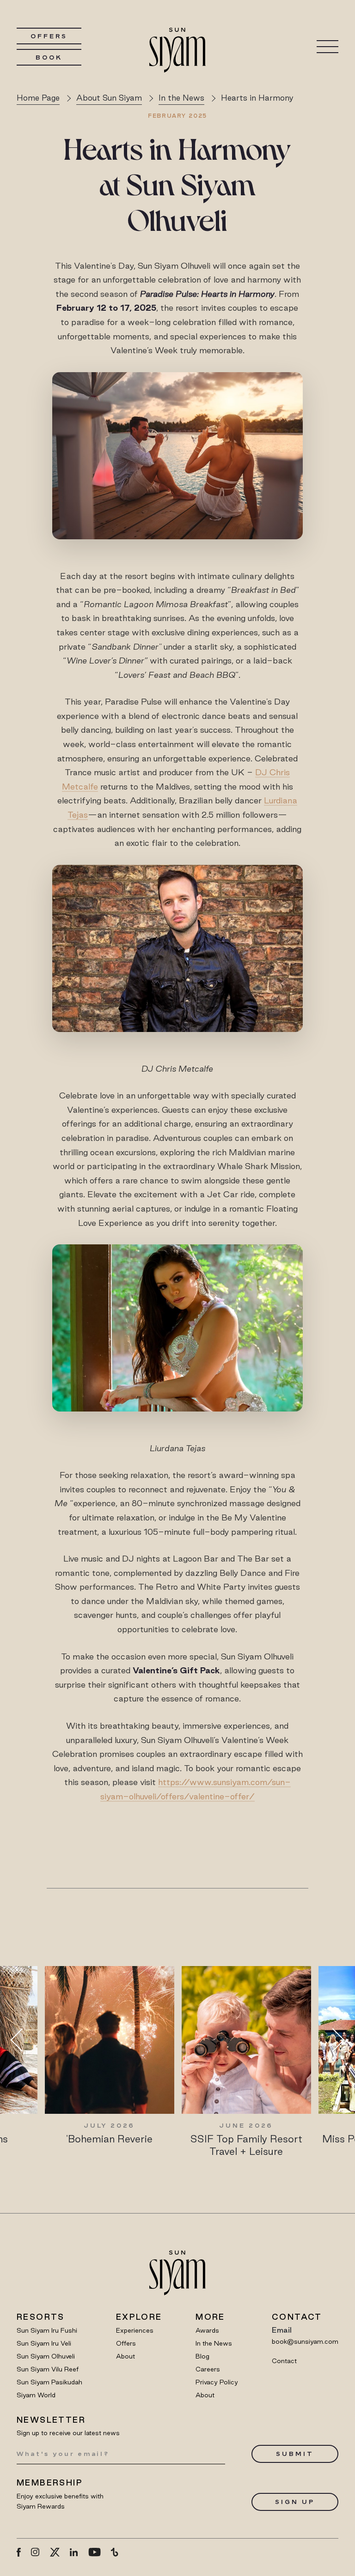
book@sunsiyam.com (305, 2341)
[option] (108, 2056)
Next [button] (333, 2040)
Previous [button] (22, 2040)
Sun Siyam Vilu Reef (48, 2369)
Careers (208, 2369)
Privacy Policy (217, 2382)
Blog (202, 2356)
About (125, 2356)
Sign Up (295, 2502)
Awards (207, 2330)
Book (49, 57)
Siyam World (36, 2395)
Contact (284, 2361)
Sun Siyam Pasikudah (49, 2382)
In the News (181, 98)
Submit (295, 2454)
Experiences (135, 2330)
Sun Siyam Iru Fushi (47, 2330)
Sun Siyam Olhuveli (46, 2356)
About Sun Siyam (109, 98)
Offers (49, 36)
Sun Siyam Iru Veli (44, 2343)
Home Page (38, 98)
